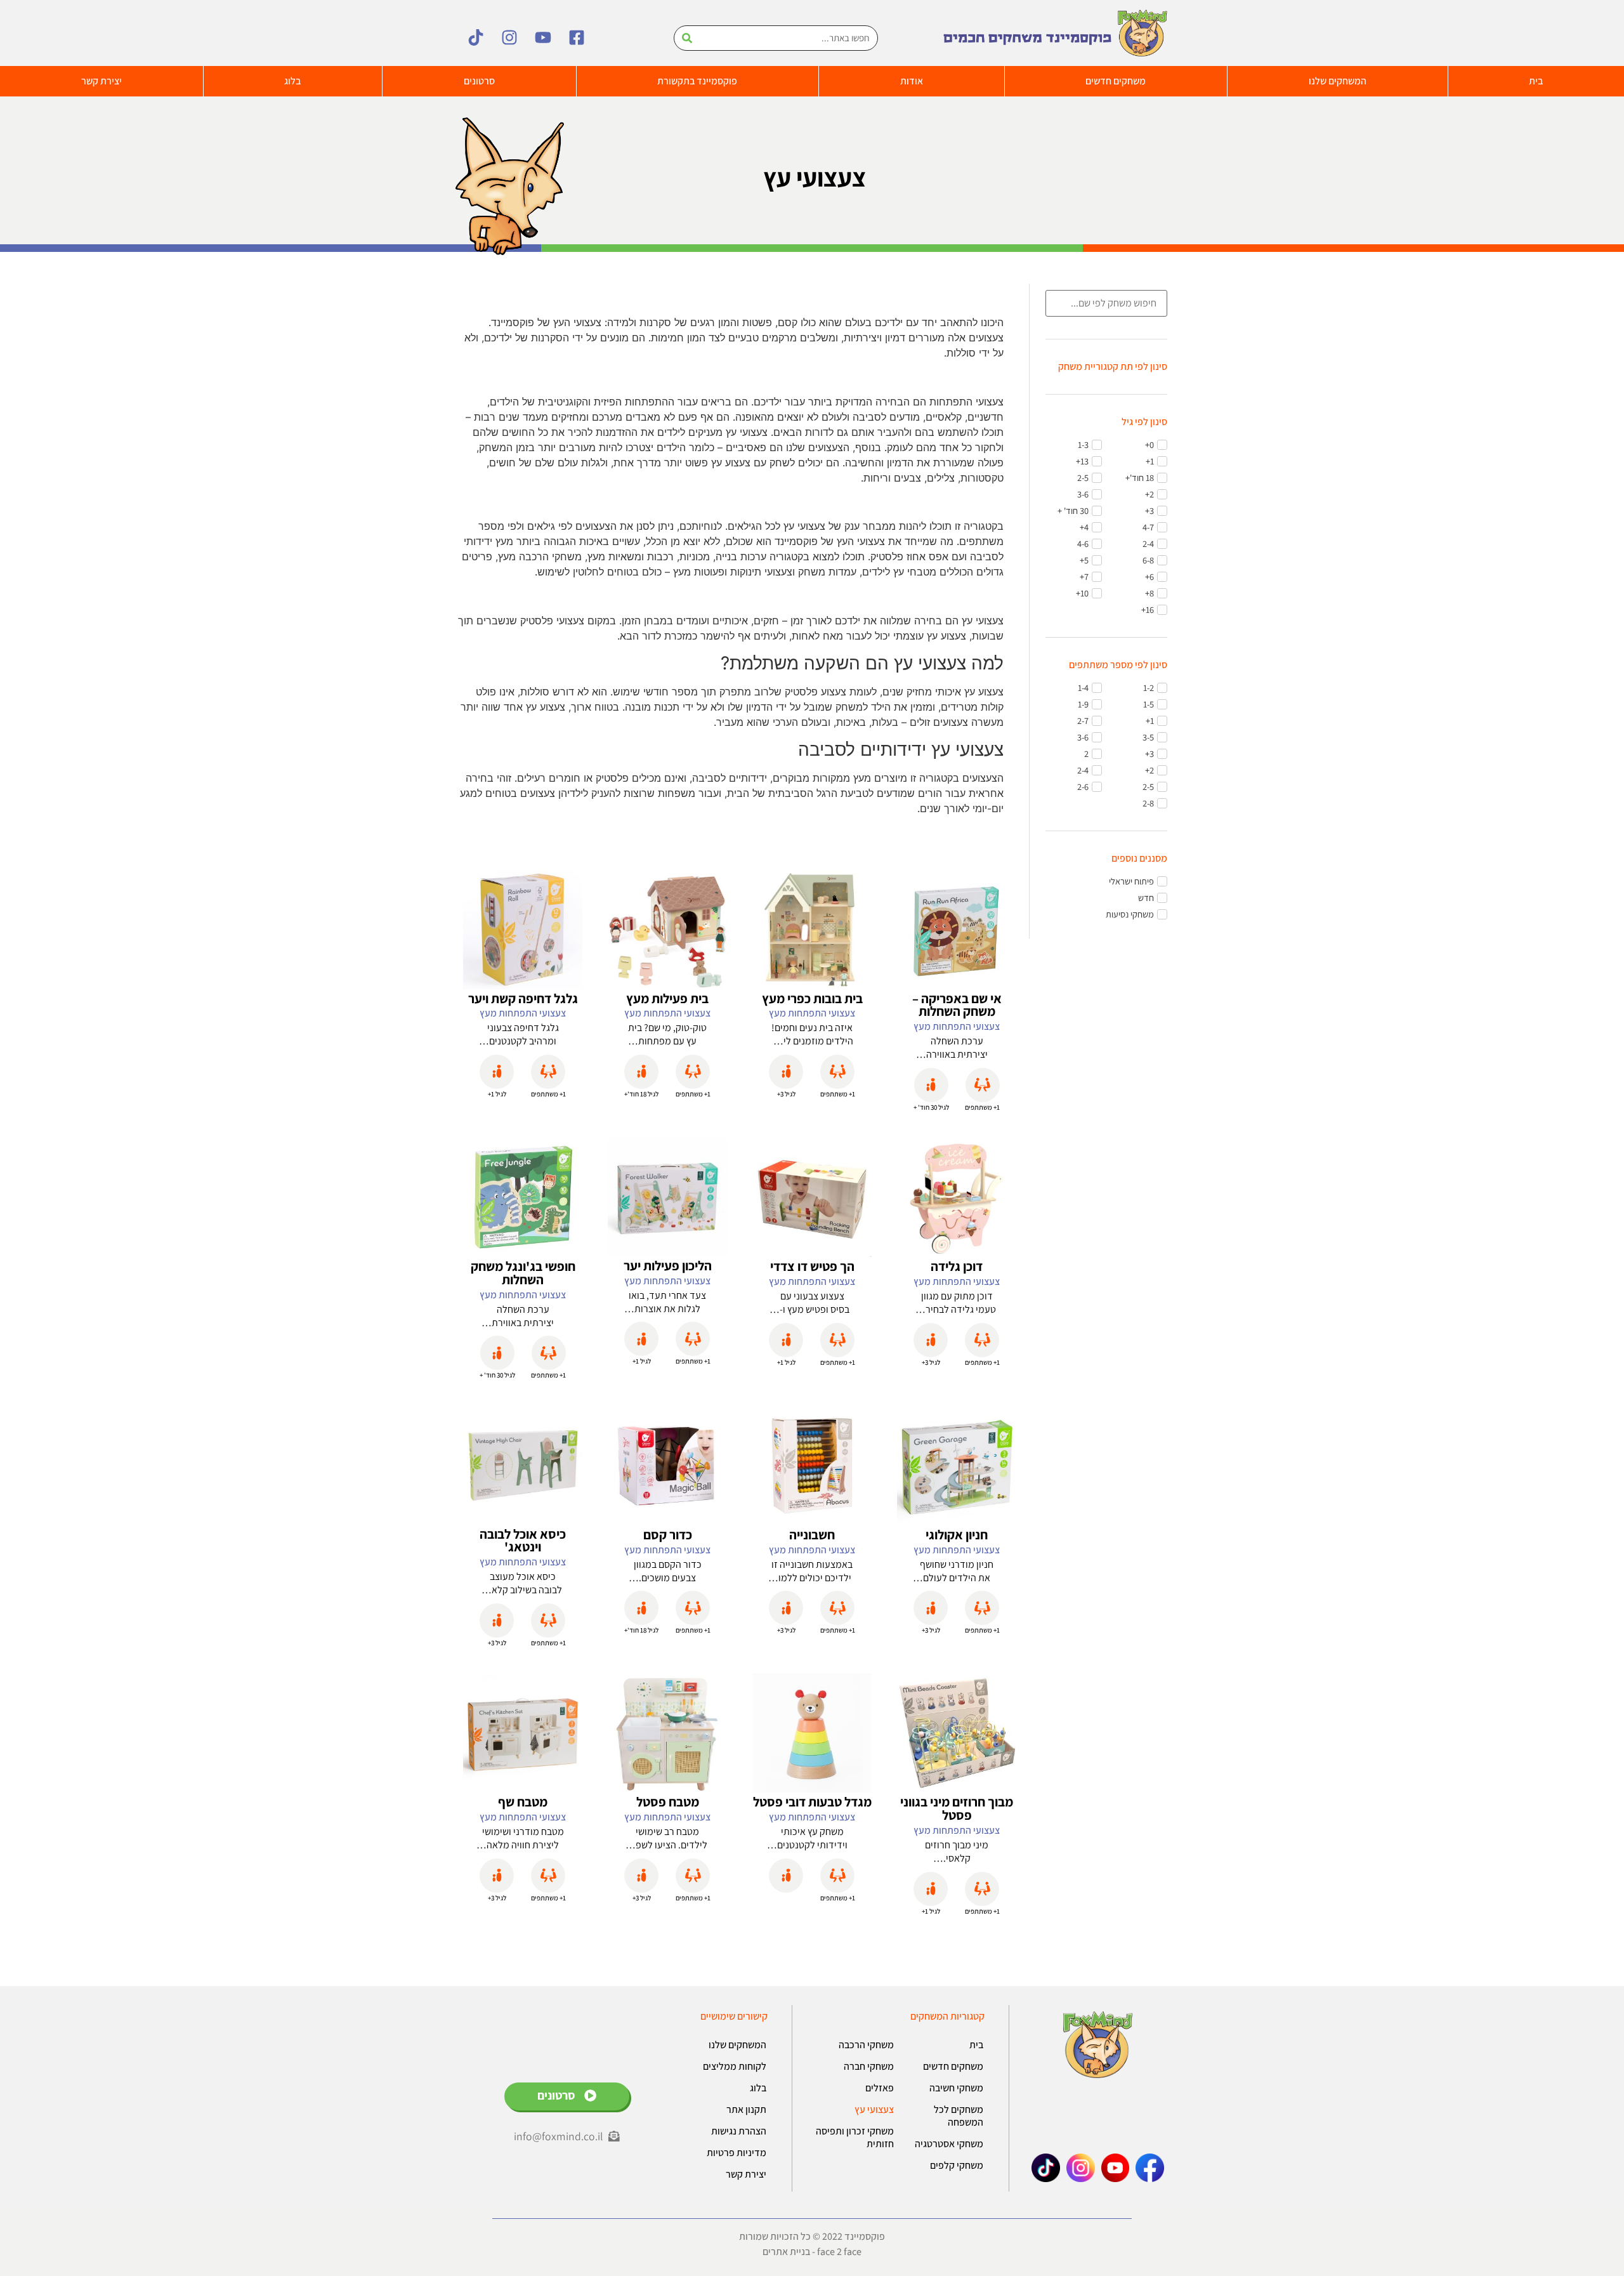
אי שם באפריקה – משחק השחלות (957, 1005)
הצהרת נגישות (739, 2131)
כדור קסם (668, 1535)
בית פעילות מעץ (667, 998)
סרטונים (479, 81)
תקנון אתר (746, 2109)
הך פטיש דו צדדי (812, 1266)
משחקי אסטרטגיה (949, 2144)
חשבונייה (812, 1535)
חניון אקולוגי (957, 1535)
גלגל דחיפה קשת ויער (523, 998)
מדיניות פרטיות (737, 2153)
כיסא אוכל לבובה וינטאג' (523, 1541)
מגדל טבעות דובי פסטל (812, 1802)
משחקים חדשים (1116, 81)
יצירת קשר (101, 81)
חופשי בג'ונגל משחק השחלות (523, 1273)
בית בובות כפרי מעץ (812, 998)
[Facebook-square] (577, 37)
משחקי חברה (869, 2066)
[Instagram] (509, 37)
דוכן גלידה (957, 1266)
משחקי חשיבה (956, 2088)
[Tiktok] (476, 37)
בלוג (292, 81)
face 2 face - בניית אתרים (812, 2252)
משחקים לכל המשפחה (959, 2116)
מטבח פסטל (668, 1802)
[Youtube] (543, 37)
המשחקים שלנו (1338, 81)
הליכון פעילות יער (668, 1266)
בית (976, 2045)
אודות (912, 81)
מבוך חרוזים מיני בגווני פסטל (957, 1808)
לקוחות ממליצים (735, 2066)
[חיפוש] (687, 38)
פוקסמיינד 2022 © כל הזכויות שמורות (812, 2236)
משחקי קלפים (957, 2165)
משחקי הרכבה (866, 2045)
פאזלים (880, 2088)
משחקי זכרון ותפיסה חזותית (855, 2137)
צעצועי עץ (874, 2109)
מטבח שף (523, 1802)
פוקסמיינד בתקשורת (697, 81)
